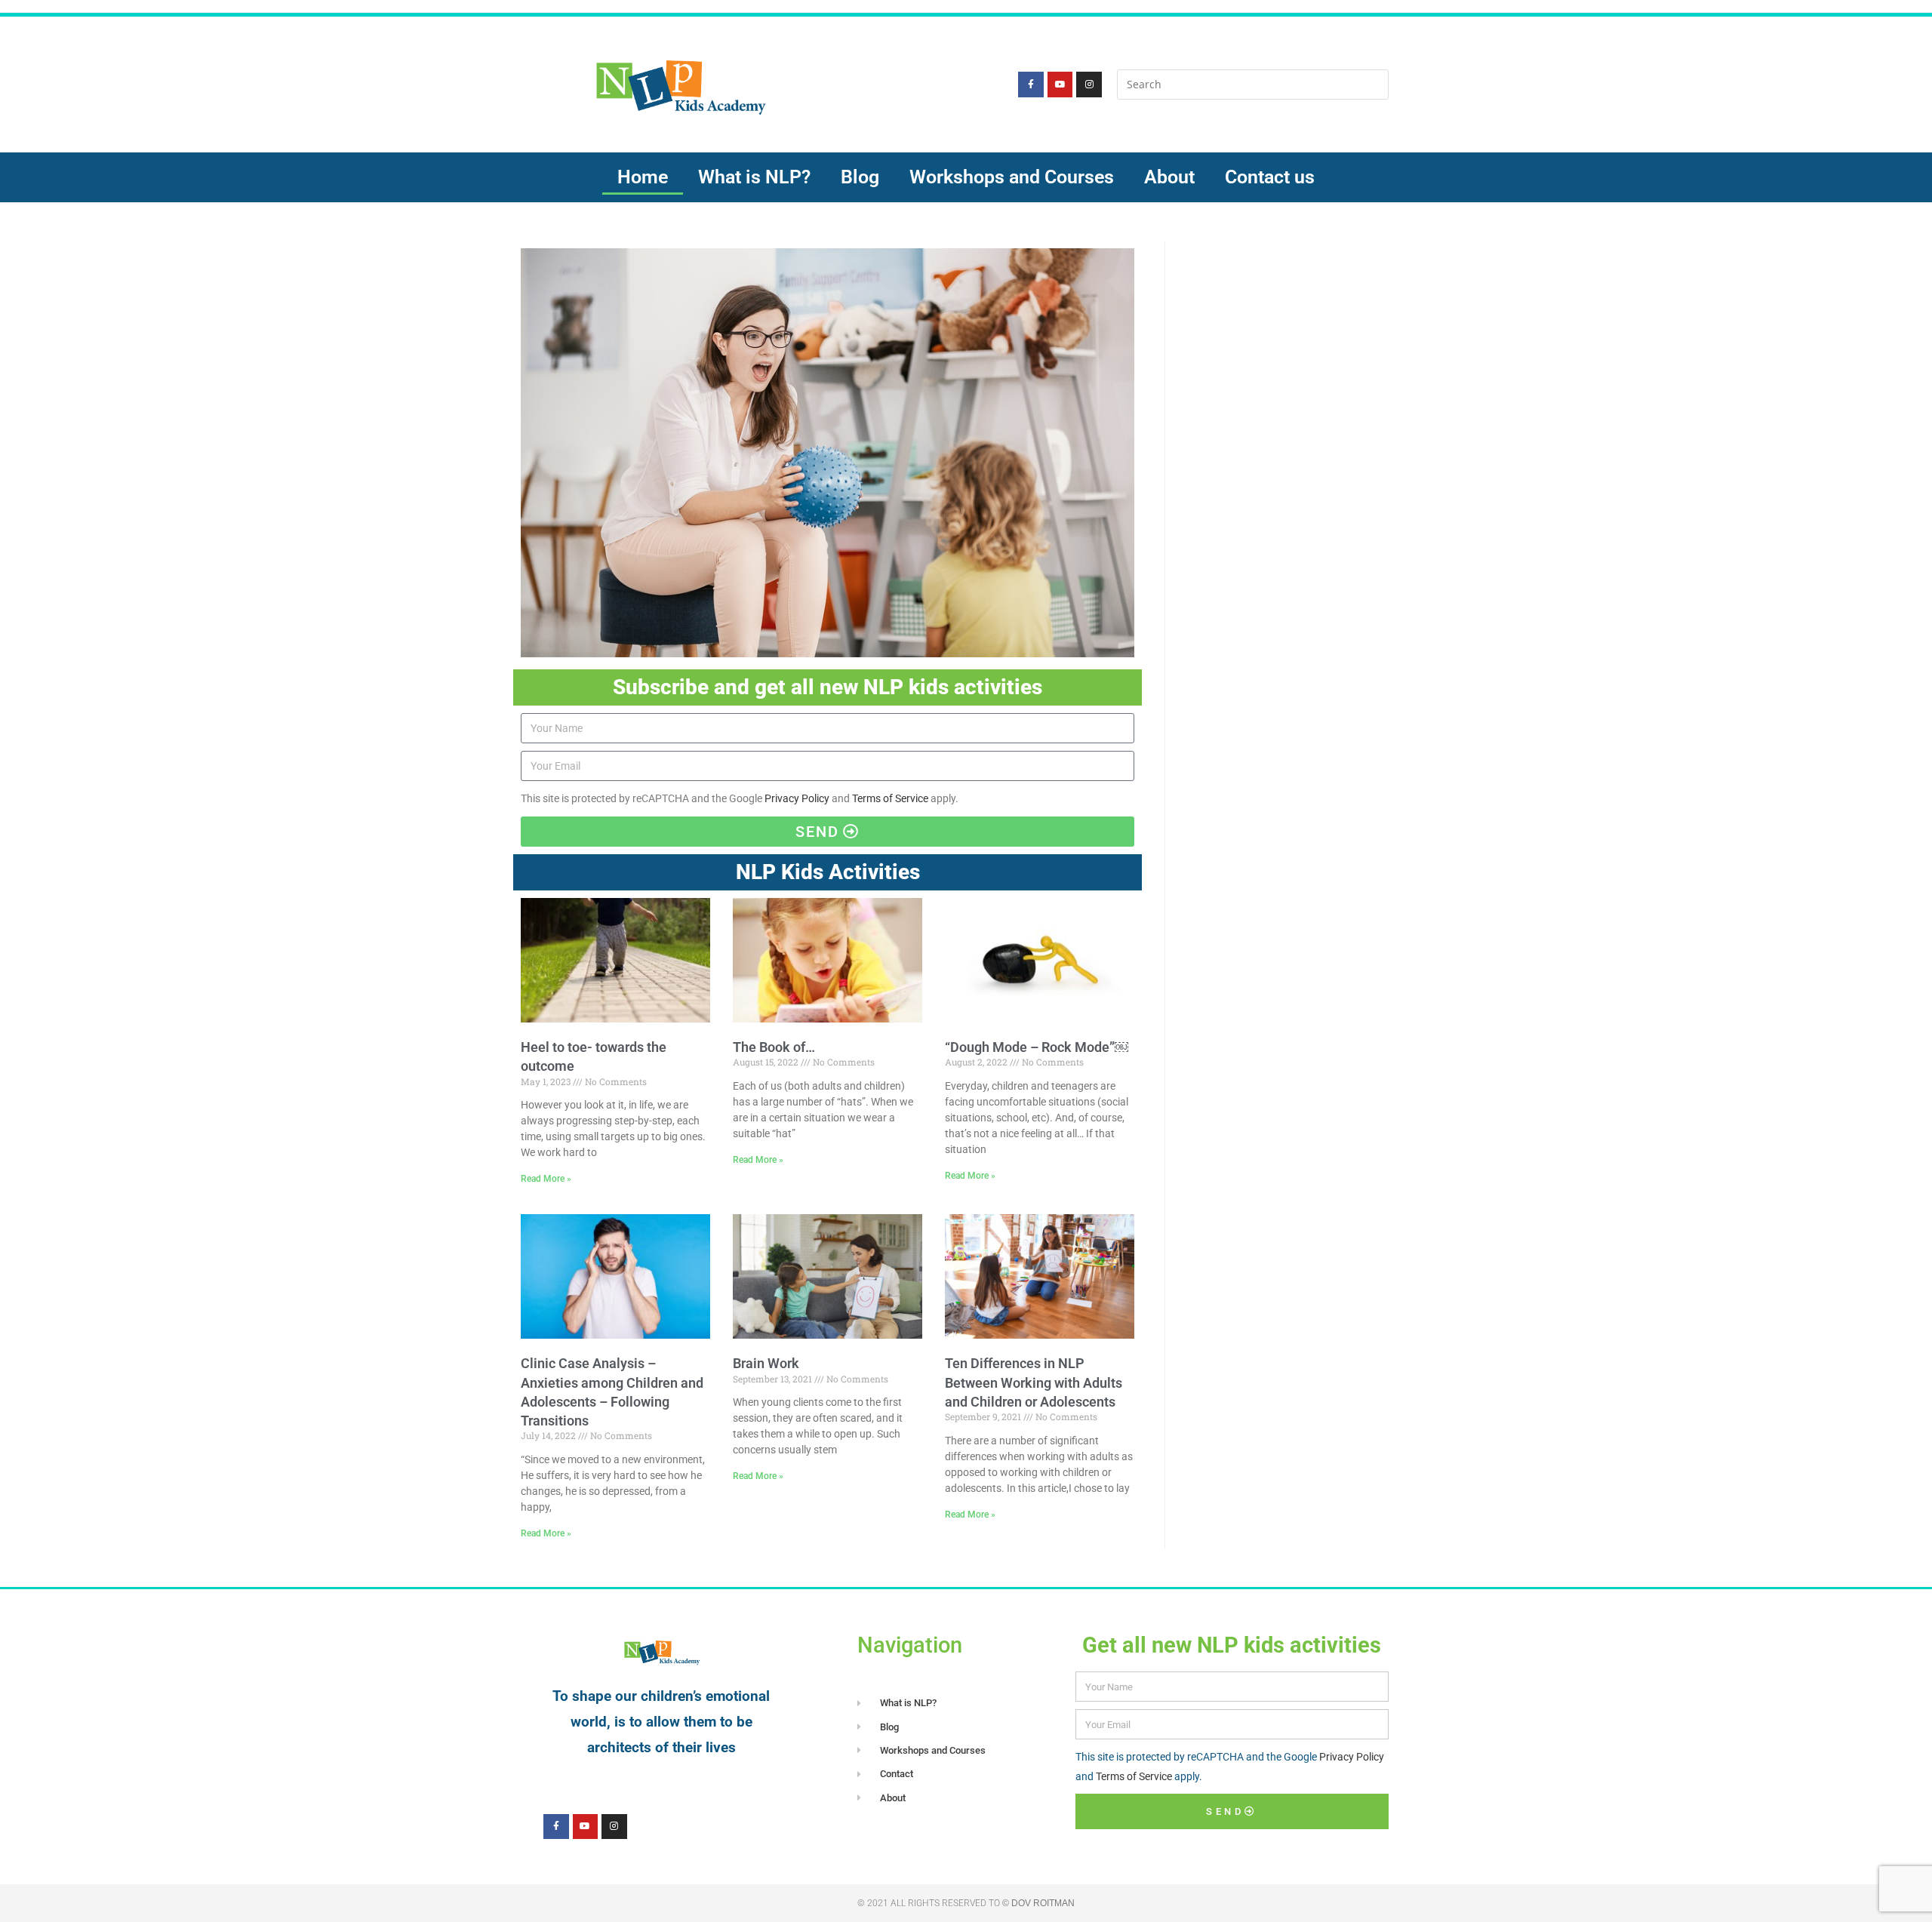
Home (643, 177)
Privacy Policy (797, 798)
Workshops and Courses (1012, 177)
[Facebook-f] (1031, 85)
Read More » (546, 1179)
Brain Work (766, 1363)
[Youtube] (1060, 85)
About (1169, 177)
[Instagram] (1089, 85)
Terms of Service (890, 798)
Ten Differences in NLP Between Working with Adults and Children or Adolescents (1034, 1382)
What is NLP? (754, 177)
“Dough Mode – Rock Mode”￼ (1037, 1047)
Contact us (1270, 177)
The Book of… (774, 1047)
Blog (860, 177)
